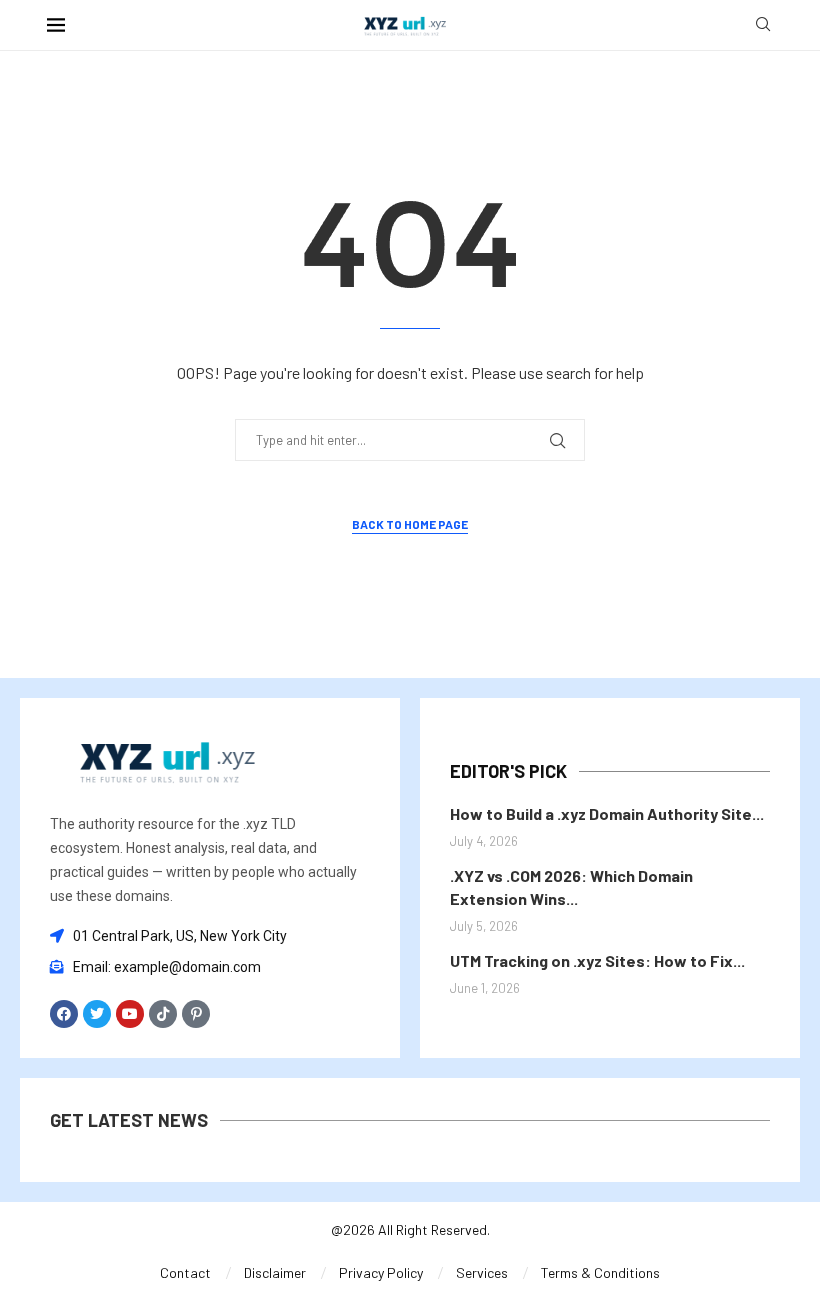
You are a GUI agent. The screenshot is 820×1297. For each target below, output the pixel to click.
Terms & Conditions (600, 1272)
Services (482, 1272)
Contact (185, 1272)
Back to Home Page (410, 524)
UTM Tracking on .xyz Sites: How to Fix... (597, 960)
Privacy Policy (381, 1272)
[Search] (763, 25)
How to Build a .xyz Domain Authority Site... (607, 813)
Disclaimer (275, 1272)
